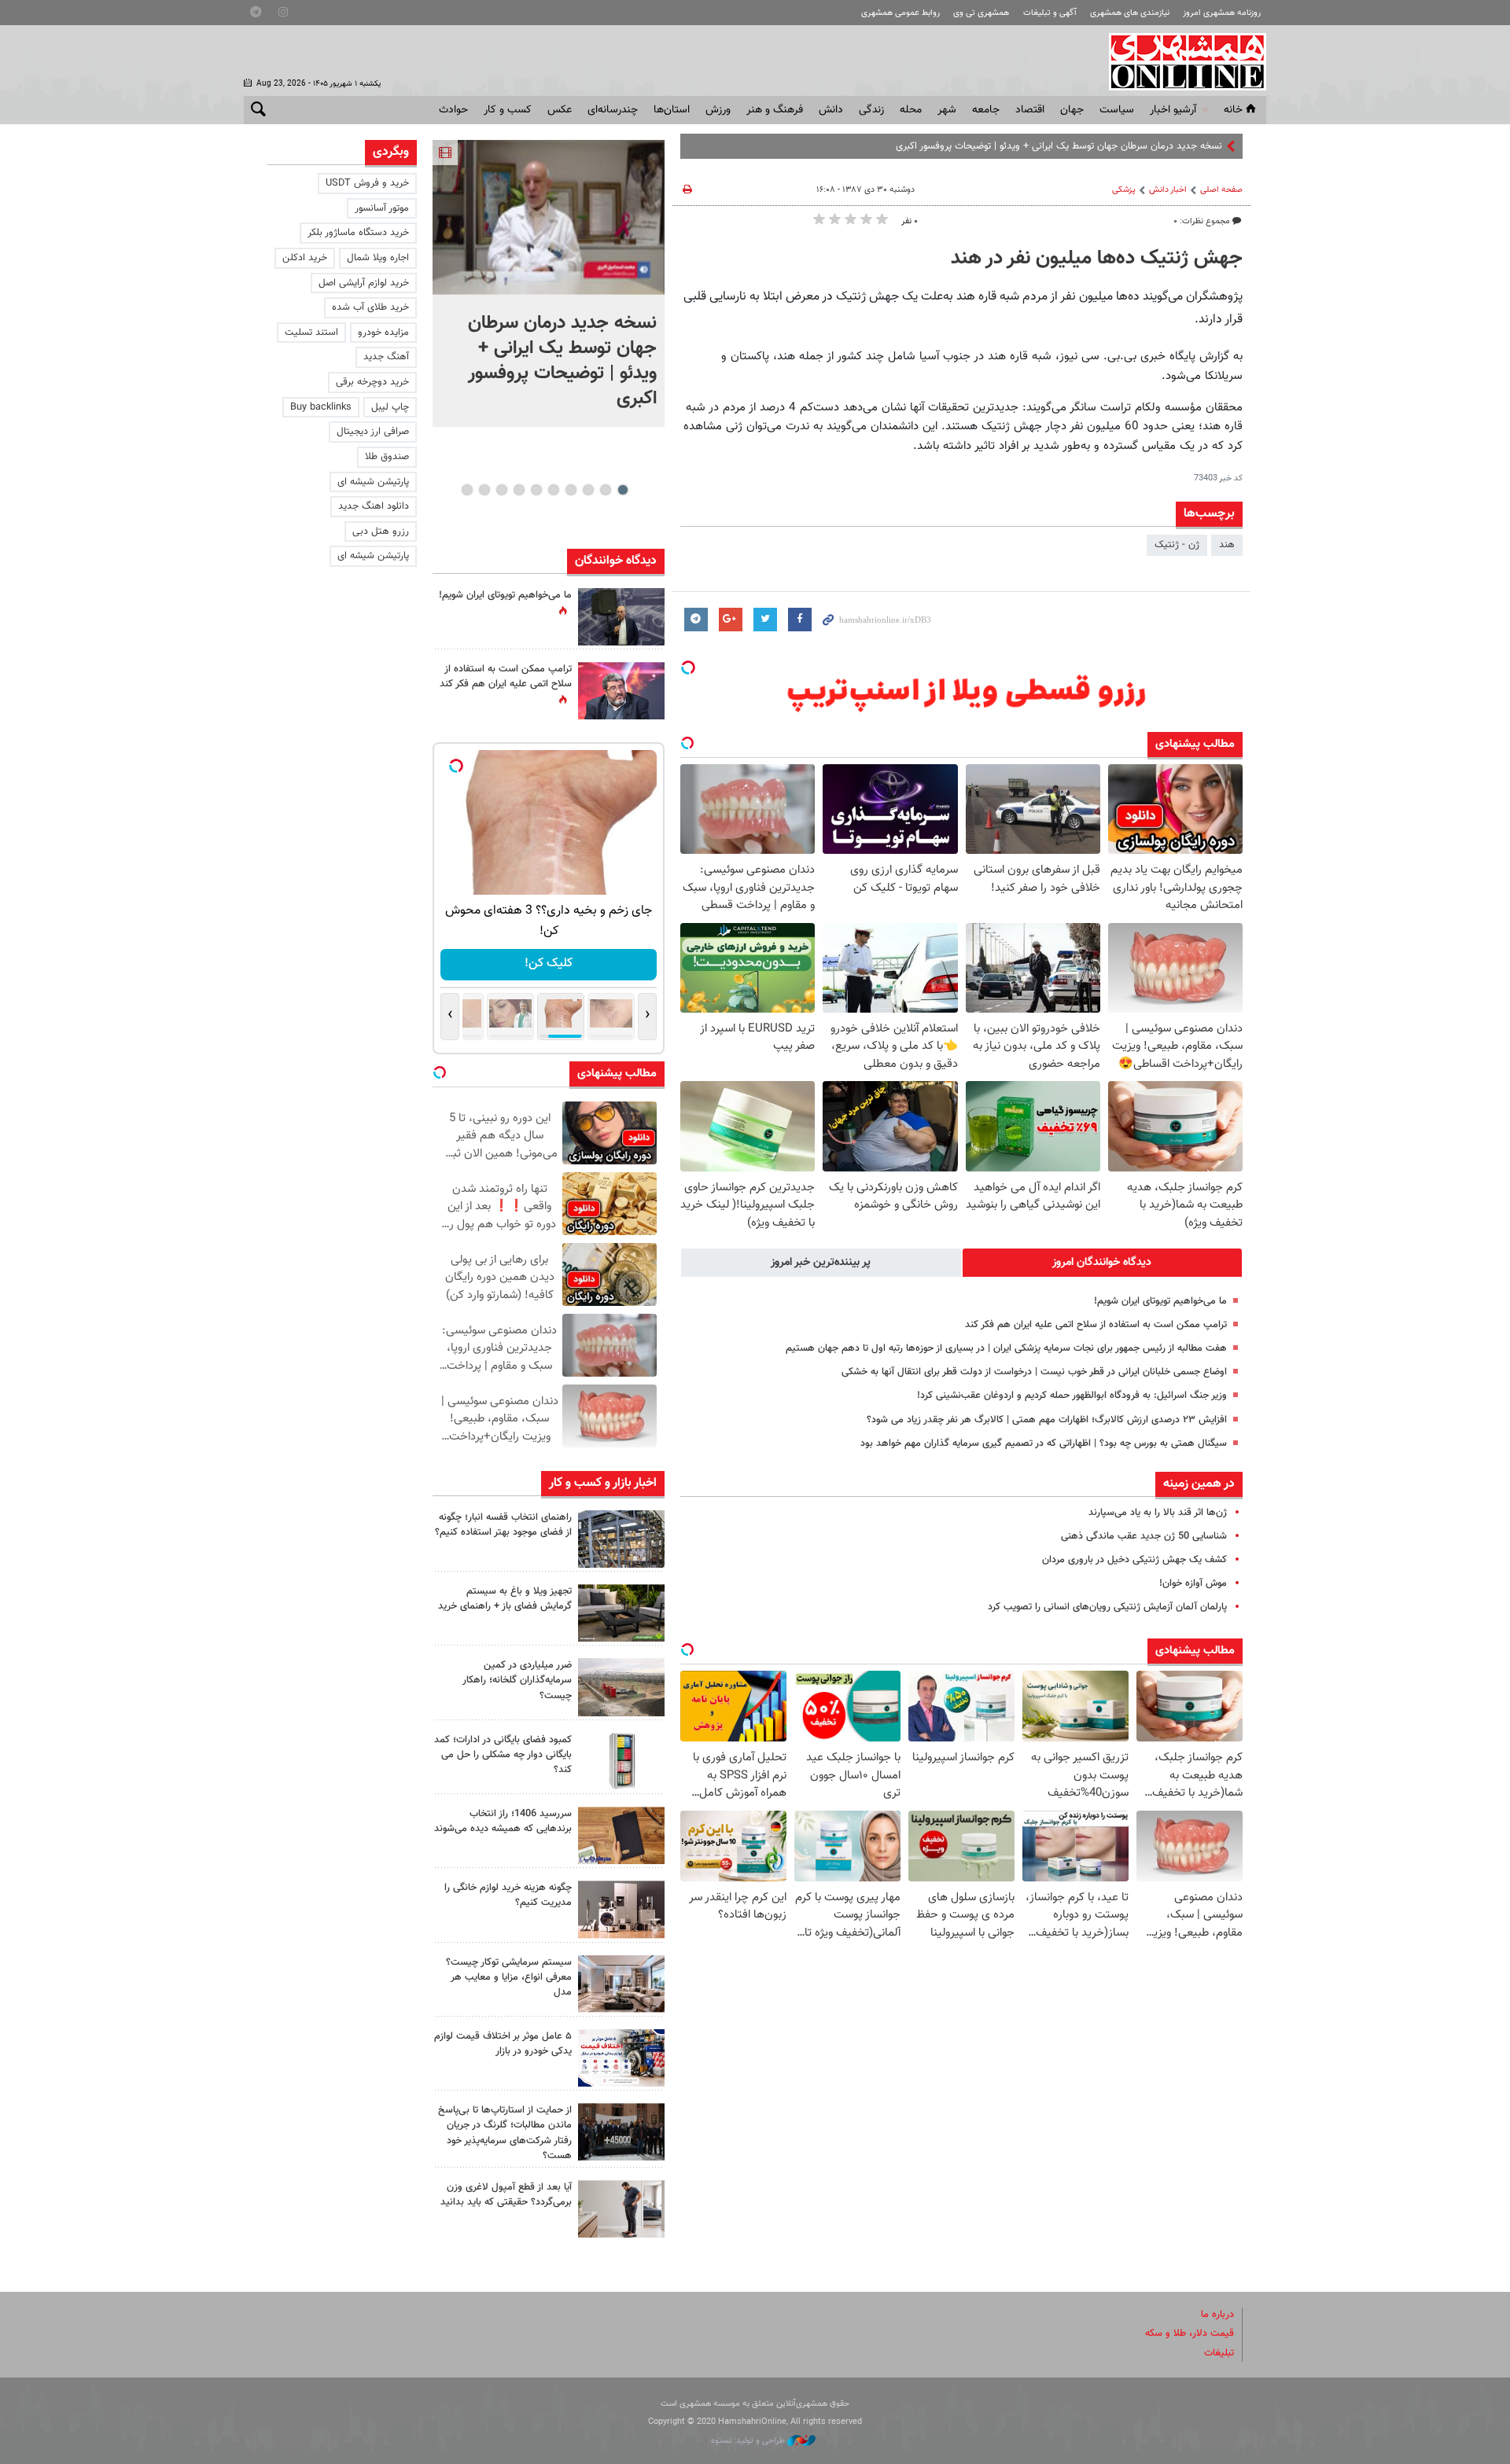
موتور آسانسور (382, 208)
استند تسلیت (311, 333)
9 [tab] (484, 490)
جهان (1072, 110)
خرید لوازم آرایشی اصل (364, 283)
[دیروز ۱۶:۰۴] (621, 1835)
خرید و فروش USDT (367, 183)
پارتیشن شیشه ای (373, 482)
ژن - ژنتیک (1177, 545)
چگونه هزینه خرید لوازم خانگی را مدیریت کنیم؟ (508, 1895)
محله (911, 110)
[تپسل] (688, 667)
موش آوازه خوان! (1193, 1583)
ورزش (718, 110)
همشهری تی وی (981, 13)
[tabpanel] (549, 283)
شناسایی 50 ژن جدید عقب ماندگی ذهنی (1144, 1536)
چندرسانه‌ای (613, 110)
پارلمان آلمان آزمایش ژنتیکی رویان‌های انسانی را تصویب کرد (1107, 1607)
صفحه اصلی (1221, 190)
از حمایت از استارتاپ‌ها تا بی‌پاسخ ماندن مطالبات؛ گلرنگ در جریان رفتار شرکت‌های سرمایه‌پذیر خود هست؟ (505, 2133)
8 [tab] (501, 490)
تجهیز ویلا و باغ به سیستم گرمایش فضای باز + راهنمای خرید (505, 1599)
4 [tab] (571, 490)
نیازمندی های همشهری (1130, 13)
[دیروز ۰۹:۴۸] (621, 2132)
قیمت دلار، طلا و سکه (1190, 2333)
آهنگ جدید (386, 357)
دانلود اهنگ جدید (374, 506)
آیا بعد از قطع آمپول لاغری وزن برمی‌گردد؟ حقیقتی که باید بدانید (506, 2195)
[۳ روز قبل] (621, 2209)
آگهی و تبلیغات (1050, 13)
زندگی (871, 110)
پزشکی (1124, 190)
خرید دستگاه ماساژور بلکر (358, 233)
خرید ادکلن (305, 258)
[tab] (1103, 1263)
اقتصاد (1030, 110)
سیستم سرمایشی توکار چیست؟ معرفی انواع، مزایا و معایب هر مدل (509, 1977)
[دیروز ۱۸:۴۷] (621, 691)
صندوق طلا (387, 457)
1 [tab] (622, 490)
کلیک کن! (549, 964)
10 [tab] (467, 490)
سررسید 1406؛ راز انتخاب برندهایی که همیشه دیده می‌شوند (503, 1821)
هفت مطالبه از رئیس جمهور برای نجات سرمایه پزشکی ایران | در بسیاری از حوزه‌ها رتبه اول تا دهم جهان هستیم (1006, 1348)
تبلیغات (1219, 2353)
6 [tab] (536, 490)
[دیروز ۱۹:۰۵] (621, 617)
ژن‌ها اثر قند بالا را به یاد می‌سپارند (1158, 1513)
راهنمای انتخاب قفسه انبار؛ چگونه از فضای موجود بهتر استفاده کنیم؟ (503, 1525)
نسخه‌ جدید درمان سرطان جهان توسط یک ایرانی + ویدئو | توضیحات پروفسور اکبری (1059, 146)
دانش (831, 110)
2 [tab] (605, 490)
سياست (1117, 110)
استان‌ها (672, 110)
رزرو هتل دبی (381, 531)
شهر (947, 110)
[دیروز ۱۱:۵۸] (621, 1984)
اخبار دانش (1168, 190)
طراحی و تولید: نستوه (749, 2441)
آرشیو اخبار (1173, 110)
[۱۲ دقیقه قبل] (549, 217)
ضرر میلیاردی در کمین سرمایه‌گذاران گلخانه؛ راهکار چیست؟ (517, 1680)
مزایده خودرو (383, 333)
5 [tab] (553, 490)
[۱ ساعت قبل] (621, 1539)
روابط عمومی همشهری (900, 13)
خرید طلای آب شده (370, 307)
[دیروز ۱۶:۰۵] (621, 1613)
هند (1227, 545)
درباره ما (1217, 2315)
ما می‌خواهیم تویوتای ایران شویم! (1160, 1301)
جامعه (986, 110)
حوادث (453, 110)
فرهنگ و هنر (775, 110)
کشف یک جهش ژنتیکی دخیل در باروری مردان (1134, 1560)
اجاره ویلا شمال (378, 258)
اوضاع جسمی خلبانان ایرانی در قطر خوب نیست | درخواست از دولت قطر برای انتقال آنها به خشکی (1034, 1372)
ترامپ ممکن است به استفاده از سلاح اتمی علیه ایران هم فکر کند (1096, 1325)
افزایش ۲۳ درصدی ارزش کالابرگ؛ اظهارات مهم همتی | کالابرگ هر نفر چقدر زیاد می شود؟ (1047, 1420)
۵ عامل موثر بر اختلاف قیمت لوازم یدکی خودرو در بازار (503, 2044)
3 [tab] (588, 490)
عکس (560, 110)
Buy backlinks (321, 407)
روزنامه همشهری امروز (1222, 13)
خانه (1233, 110)
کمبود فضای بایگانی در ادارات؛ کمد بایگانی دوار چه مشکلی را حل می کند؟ (503, 1755)
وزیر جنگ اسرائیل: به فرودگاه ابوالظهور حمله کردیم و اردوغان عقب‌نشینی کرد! (1072, 1396)
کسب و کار (508, 110)
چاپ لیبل (390, 407)
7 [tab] (519, 490)
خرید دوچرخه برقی (372, 382)
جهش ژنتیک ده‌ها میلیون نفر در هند (1097, 259)
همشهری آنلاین (1180, 61)
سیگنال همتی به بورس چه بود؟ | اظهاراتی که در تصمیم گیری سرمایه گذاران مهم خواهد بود (1044, 1443)
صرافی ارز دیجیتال (373, 432)
